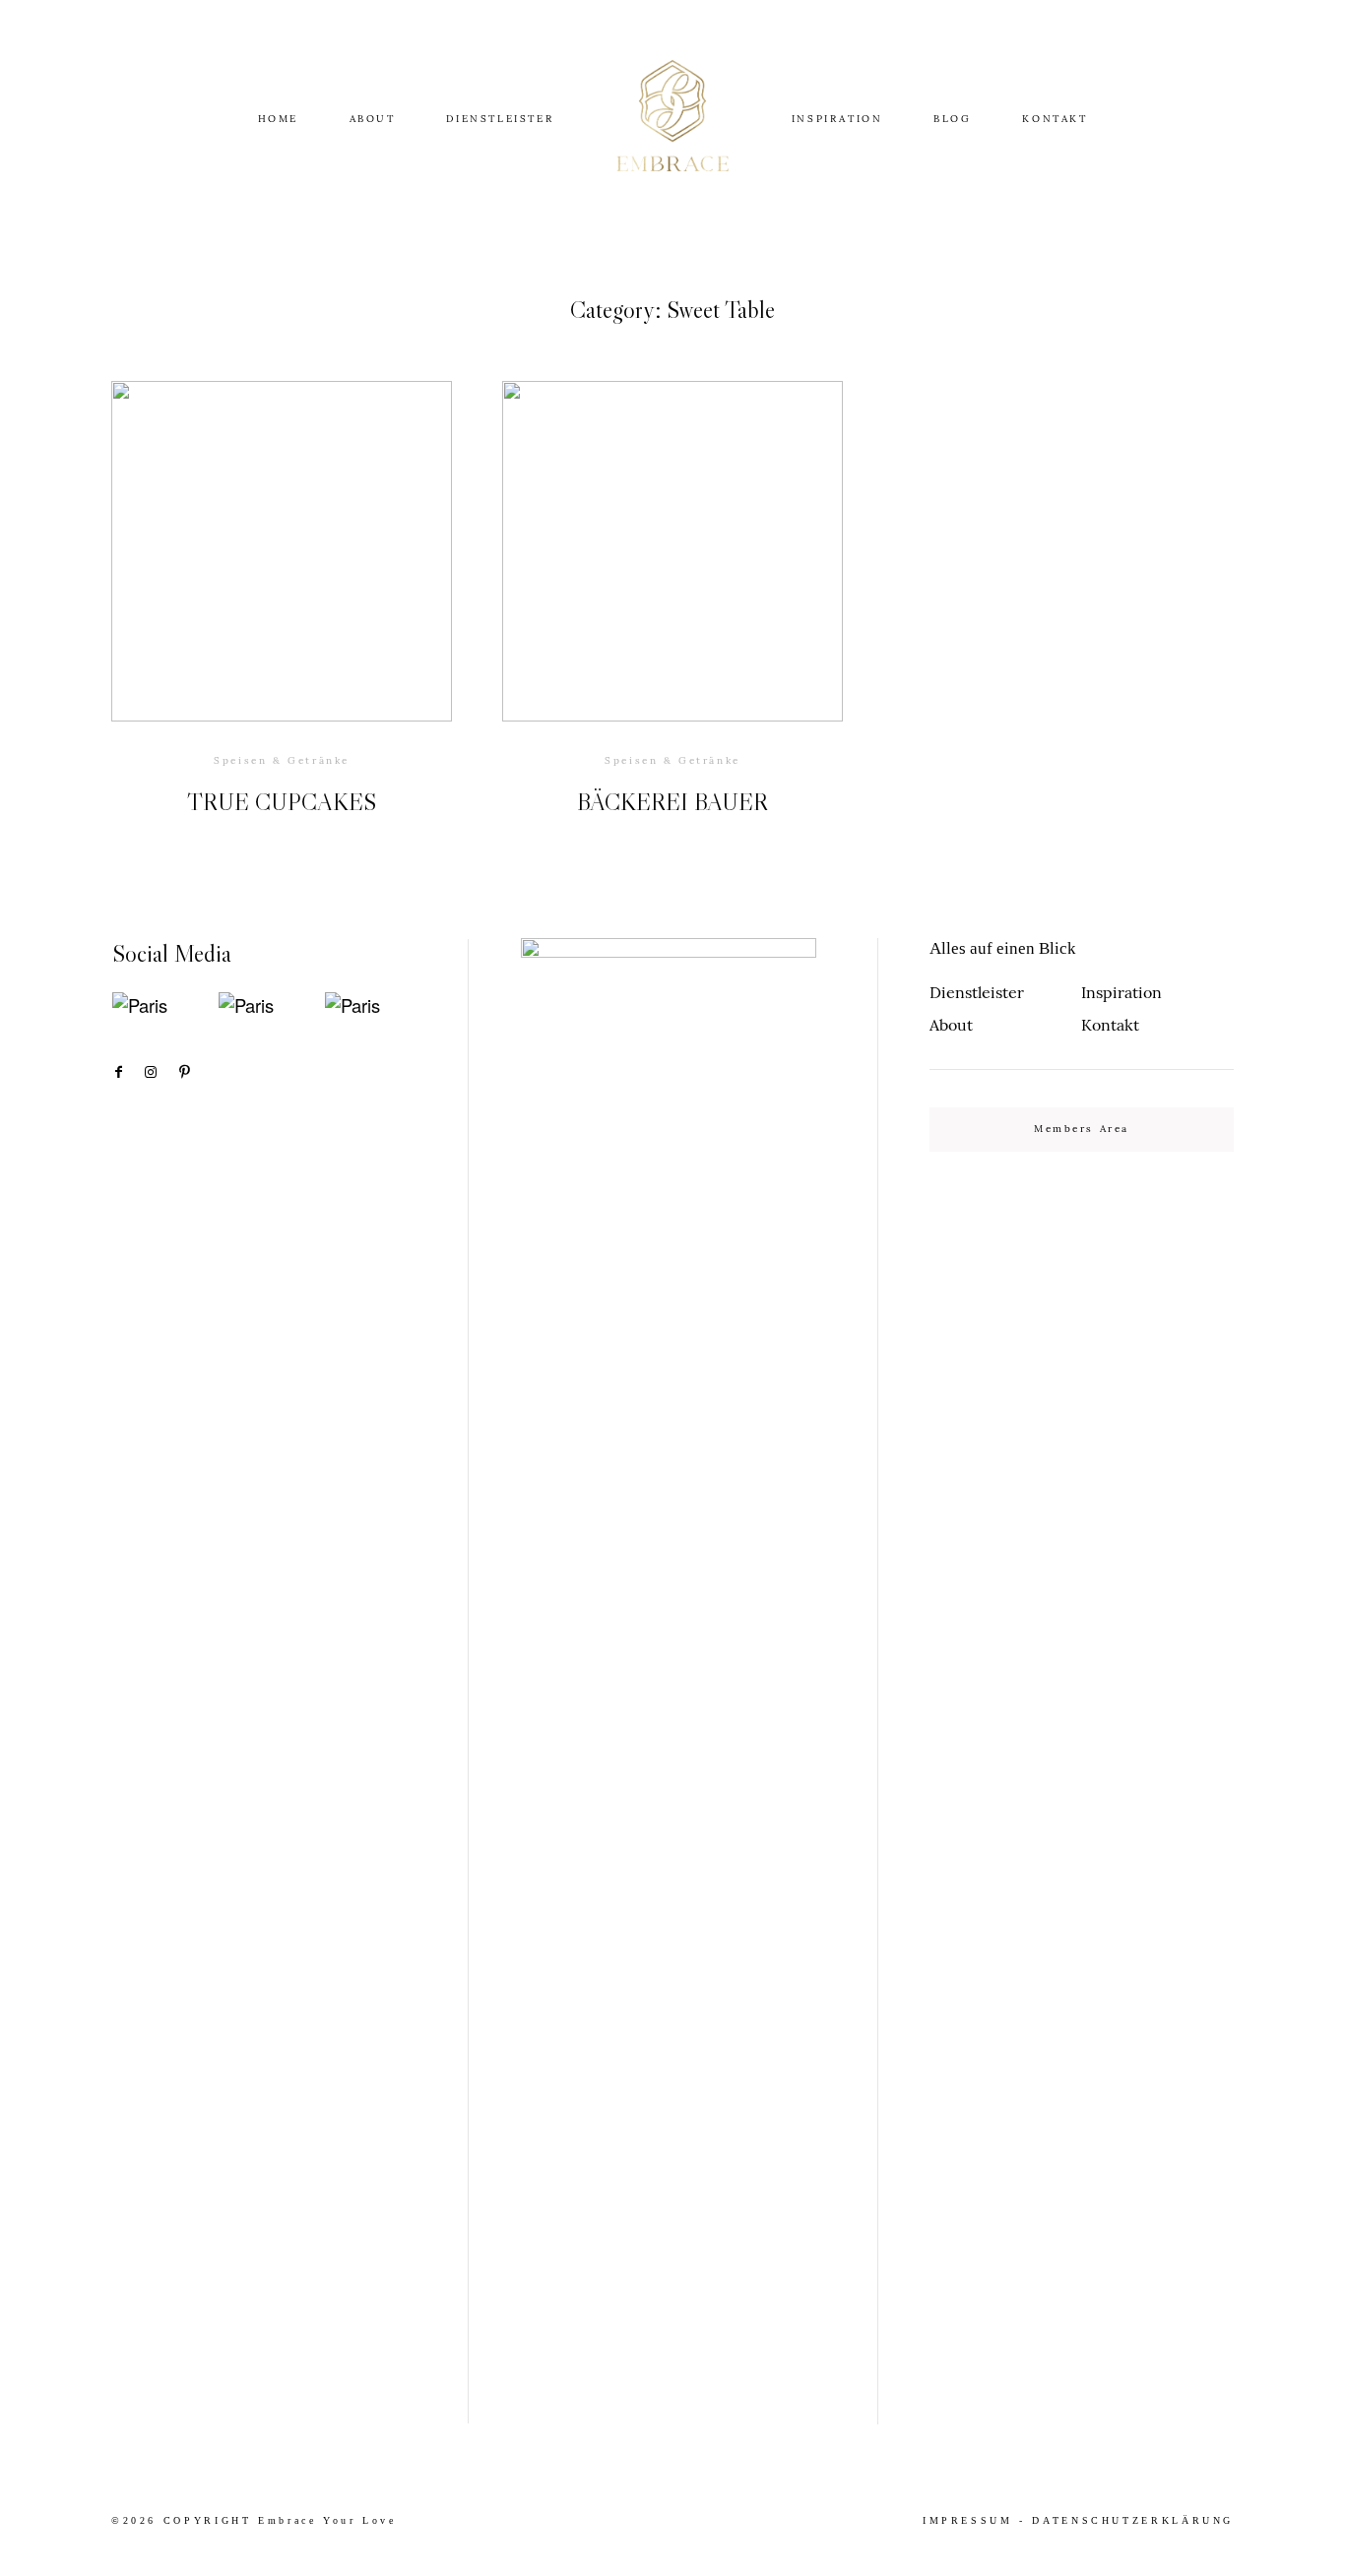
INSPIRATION (837, 119)
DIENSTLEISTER (500, 119)
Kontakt (1110, 1025)
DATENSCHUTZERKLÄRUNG (1133, 2520)
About (951, 1025)
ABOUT (373, 119)
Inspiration (1121, 992)
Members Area (1082, 1129)
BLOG (952, 119)
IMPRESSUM (968, 2520)
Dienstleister (977, 992)
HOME (278, 119)
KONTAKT (1055, 119)
